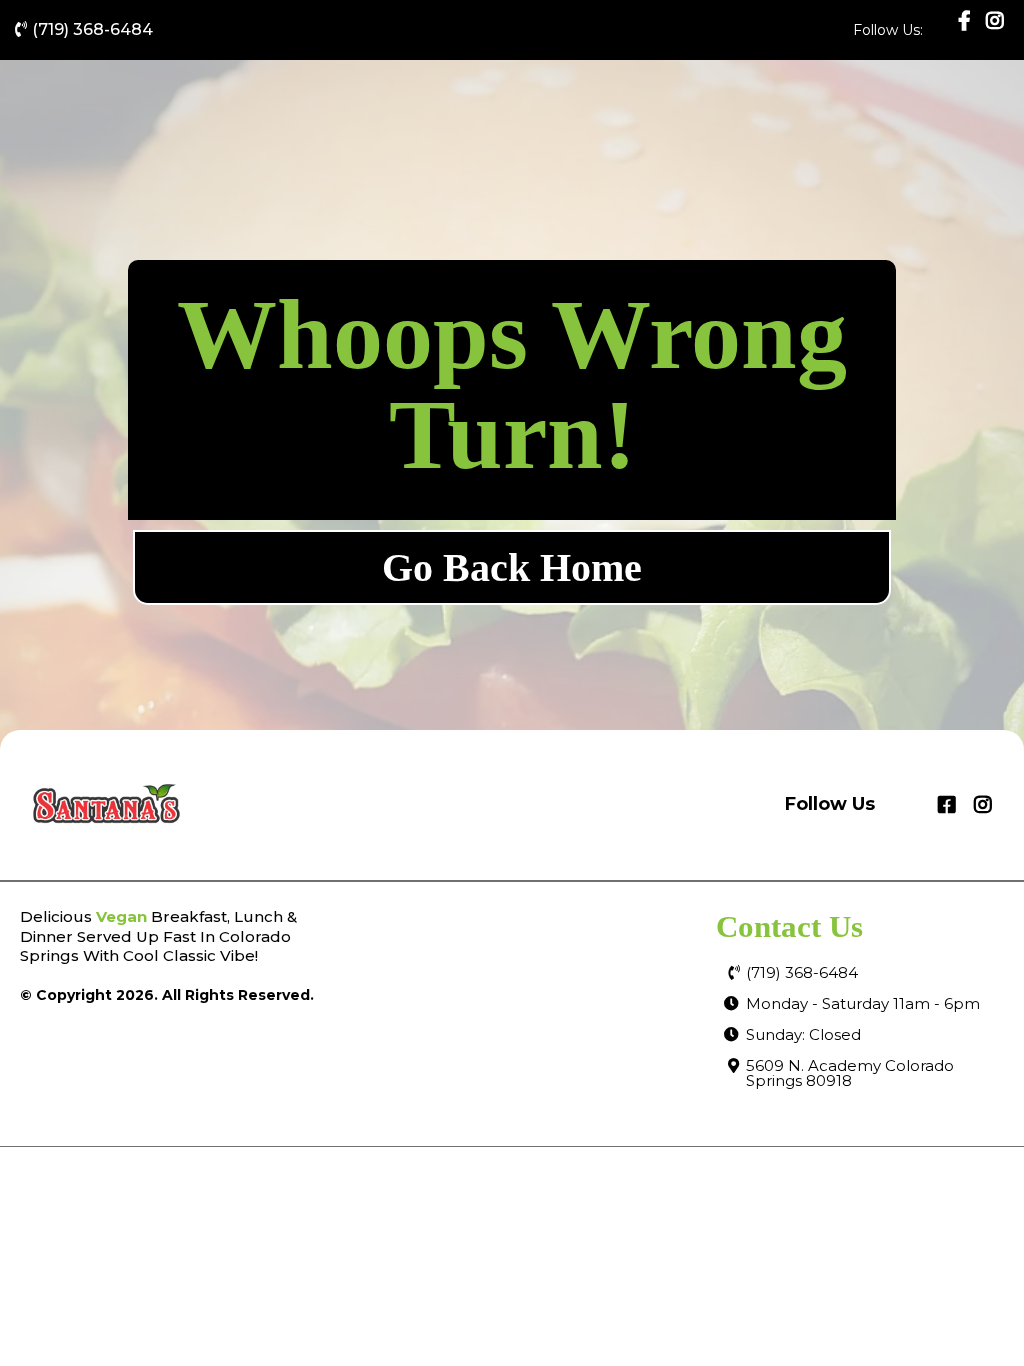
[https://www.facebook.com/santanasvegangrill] (967, 21)
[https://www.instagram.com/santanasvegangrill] (995, 30)
